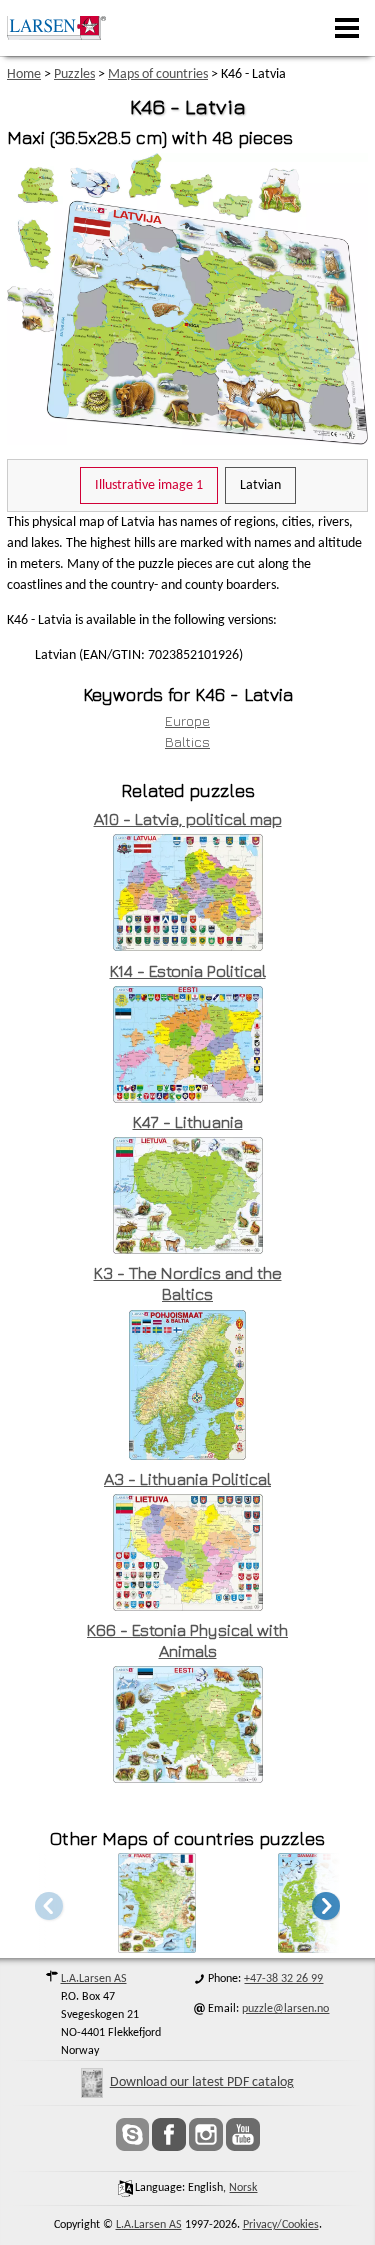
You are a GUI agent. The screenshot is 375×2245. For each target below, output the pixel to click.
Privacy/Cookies (281, 2225)
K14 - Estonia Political (188, 971)
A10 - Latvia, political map (188, 819)
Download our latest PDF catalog (201, 2082)
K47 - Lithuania (188, 1122)
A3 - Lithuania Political (187, 1479)
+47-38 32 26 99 (283, 1979)
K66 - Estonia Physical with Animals (187, 1640)
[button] (326, 1905)
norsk (243, 2188)
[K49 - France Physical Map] (157, 1947)
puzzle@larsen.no (285, 2009)
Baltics (187, 741)
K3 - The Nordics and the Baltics (188, 1283)
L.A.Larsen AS (94, 1979)
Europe (187, 720)
